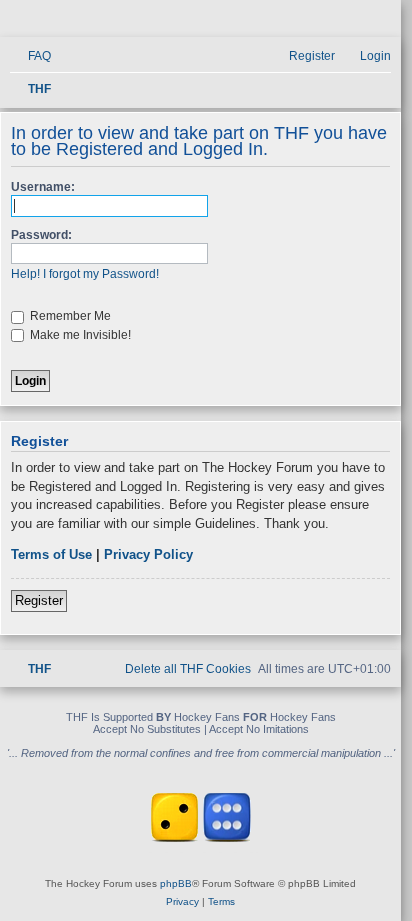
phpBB (176, 883)
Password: (41, 235)
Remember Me (69, 316)
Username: (43, 187)
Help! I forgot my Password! (85, 274)
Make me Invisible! (79, 335)
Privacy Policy (148, 554)
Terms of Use (51, 554)
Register (39, 600)
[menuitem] (30, 56)
